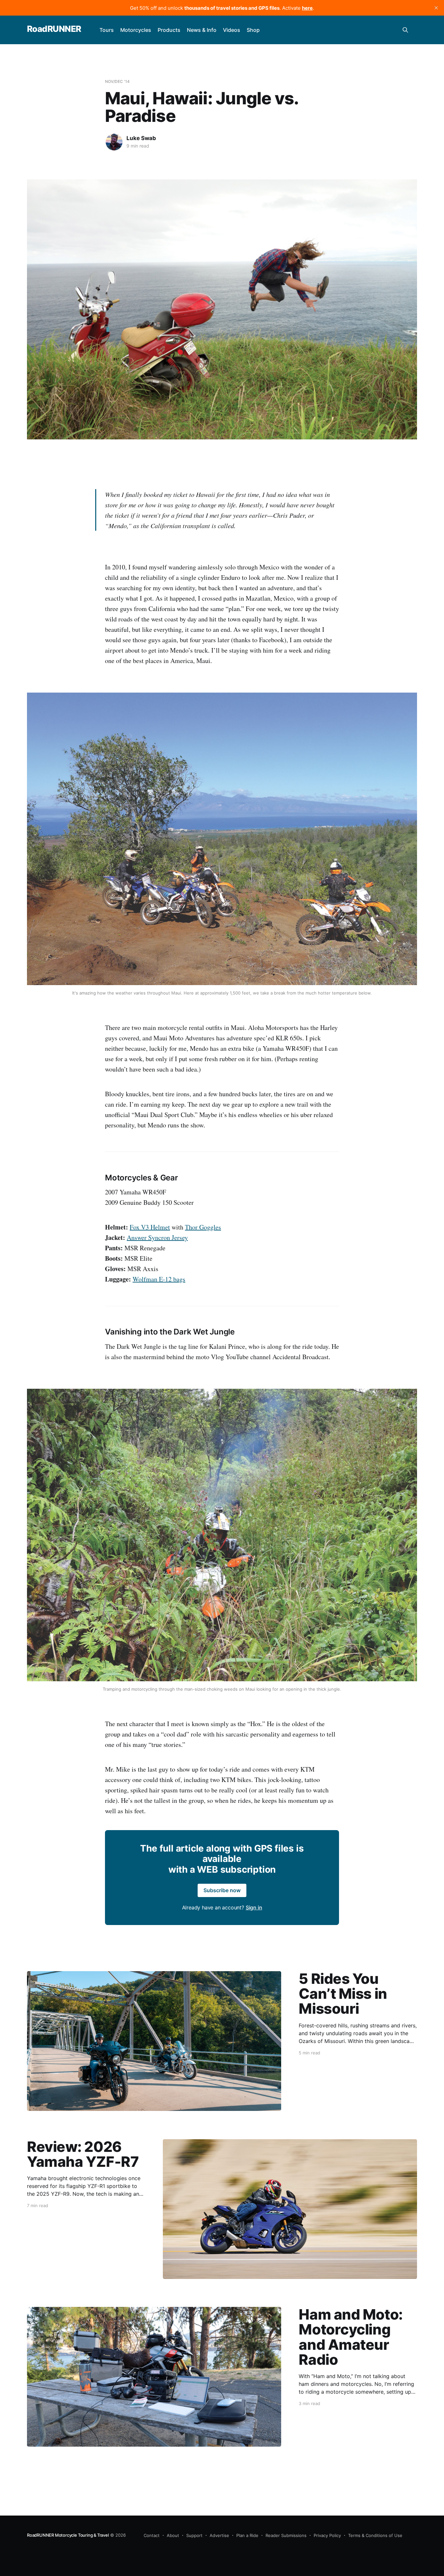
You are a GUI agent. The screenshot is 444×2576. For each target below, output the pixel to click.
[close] (436, 8)
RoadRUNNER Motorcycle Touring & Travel (68, 2535)
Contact (152, 2535)
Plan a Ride (247, 2535)
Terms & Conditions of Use (375, 2535)
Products (169, 30)
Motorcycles (136, 30)
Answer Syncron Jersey (157, 1237)
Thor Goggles (203, 1227)
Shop (253, 30)
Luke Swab (141, 138)
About (173, 2535)
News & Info (202, 30)
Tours (107, 30)
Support (194, 2535)
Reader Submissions (286, 2535)
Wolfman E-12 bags (159, 1279)
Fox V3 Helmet (150, 1227)
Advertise (219, 2535)
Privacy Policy (327, 2535)
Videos (232, 30)
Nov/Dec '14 (117, 81)
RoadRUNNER (54, 29)
